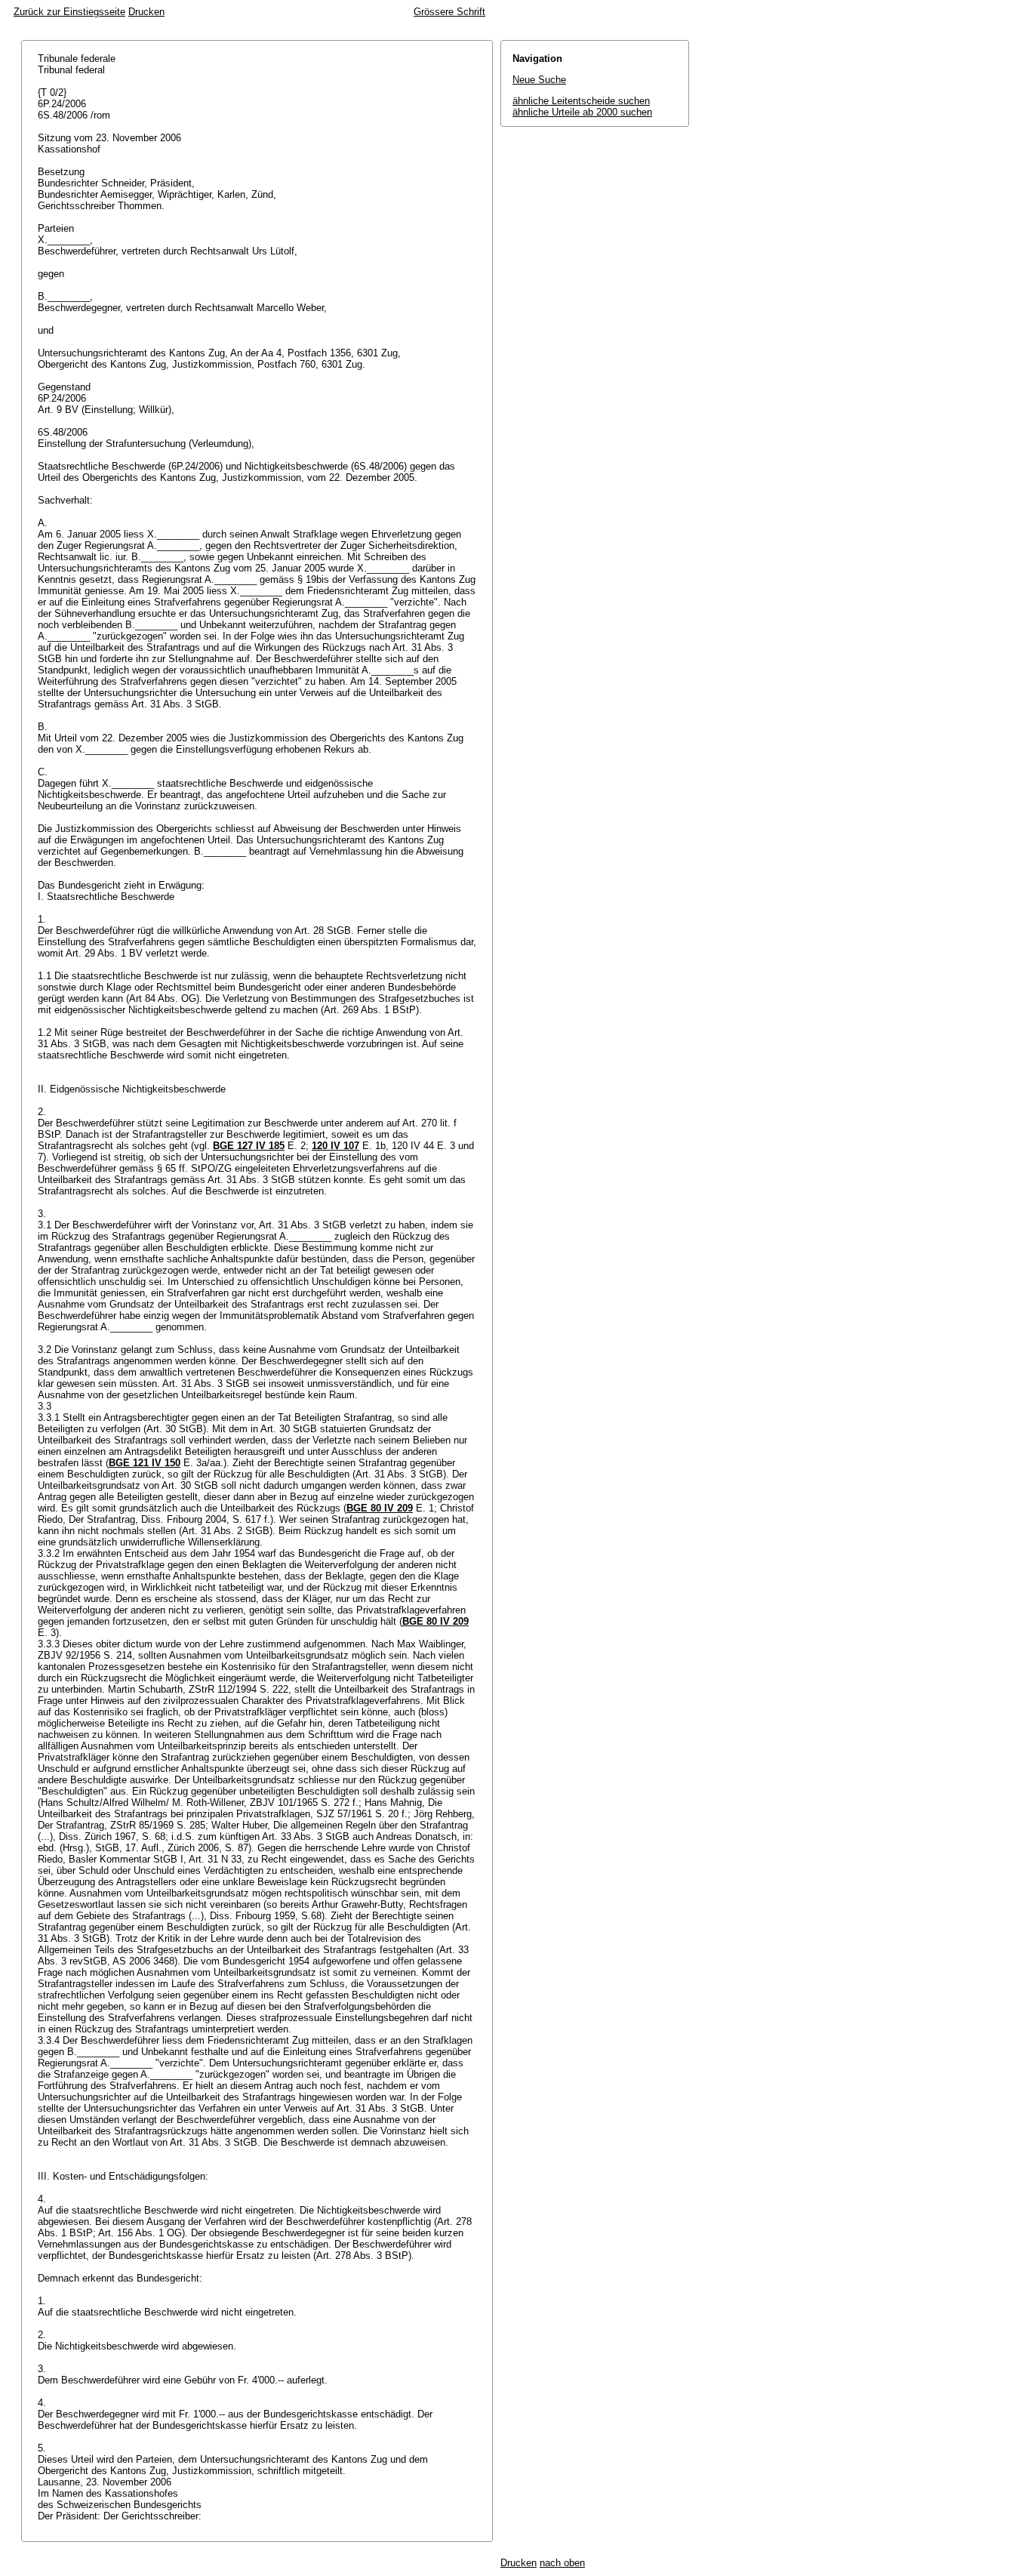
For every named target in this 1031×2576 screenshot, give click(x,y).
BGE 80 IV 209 (380, 1508)
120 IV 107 (335, 1146)
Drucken (146, 12)
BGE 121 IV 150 (145, 1463)
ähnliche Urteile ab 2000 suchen (582, 112)
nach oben (562, 2563)
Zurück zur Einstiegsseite (69, 12)
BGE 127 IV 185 (249, 1146)
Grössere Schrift (449, 12)
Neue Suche (539, 80)
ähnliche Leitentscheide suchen (581, 101)
